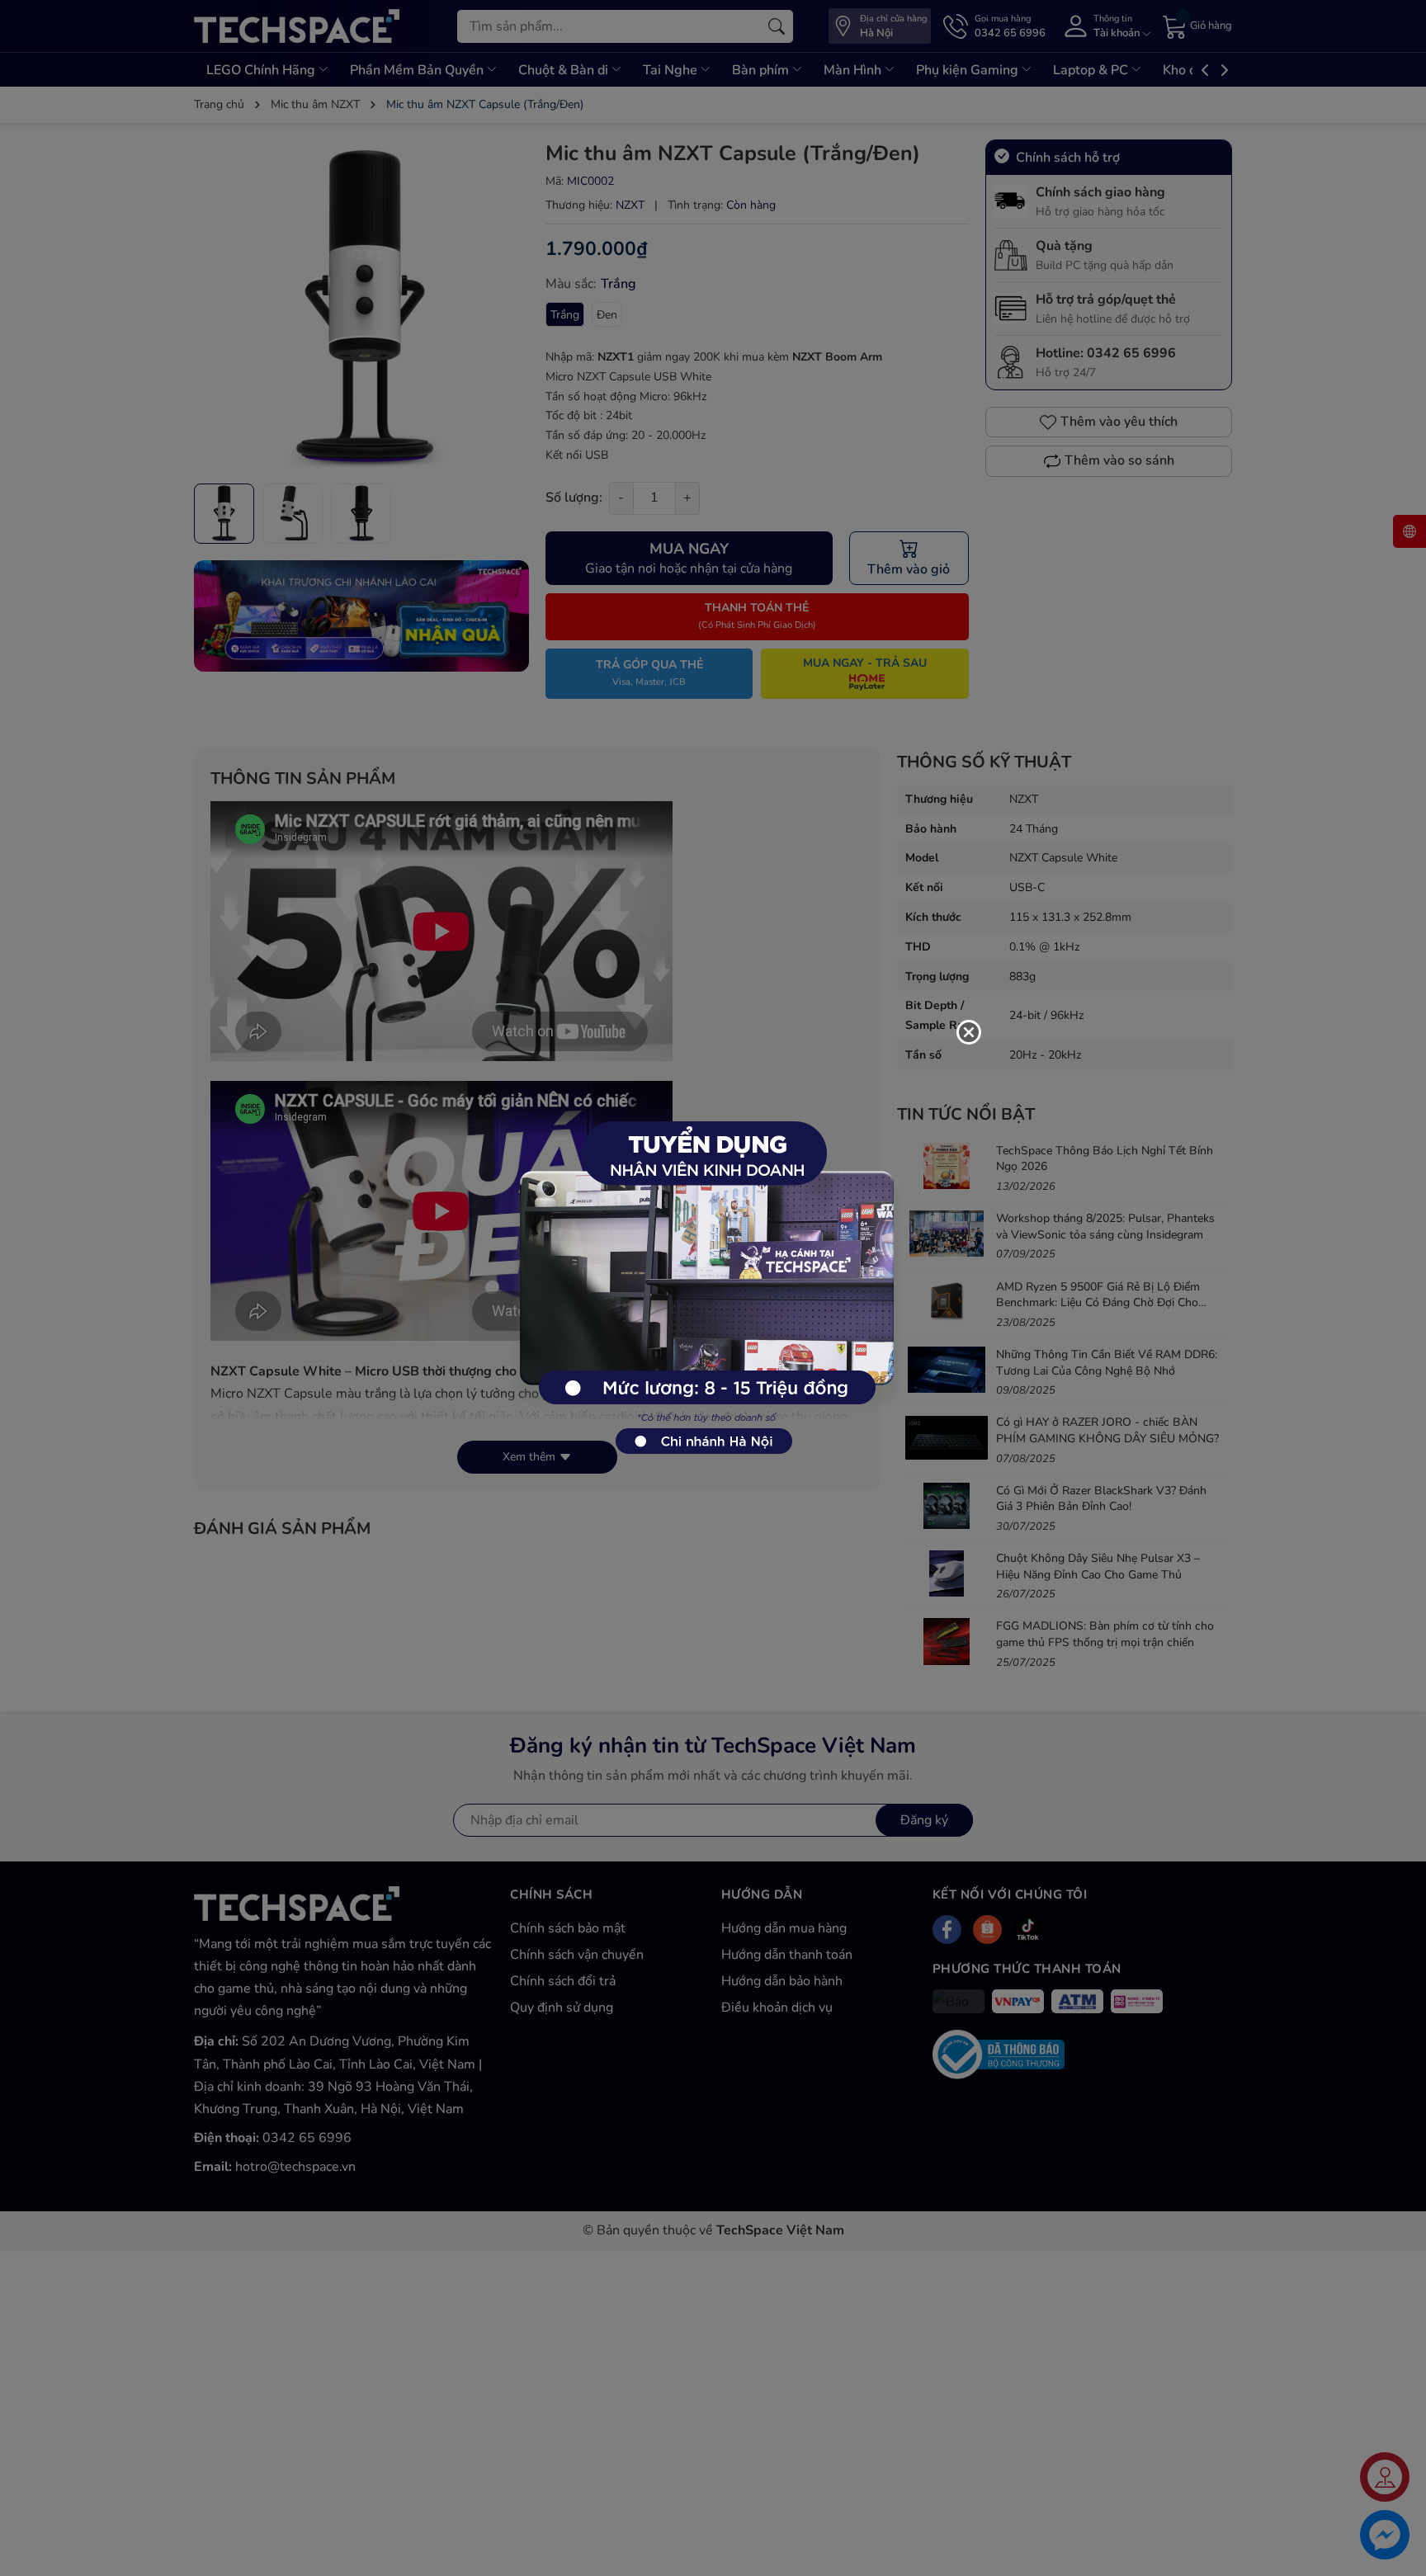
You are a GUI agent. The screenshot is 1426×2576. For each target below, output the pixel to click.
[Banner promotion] (705, 1279)
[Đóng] (969, 1032)
